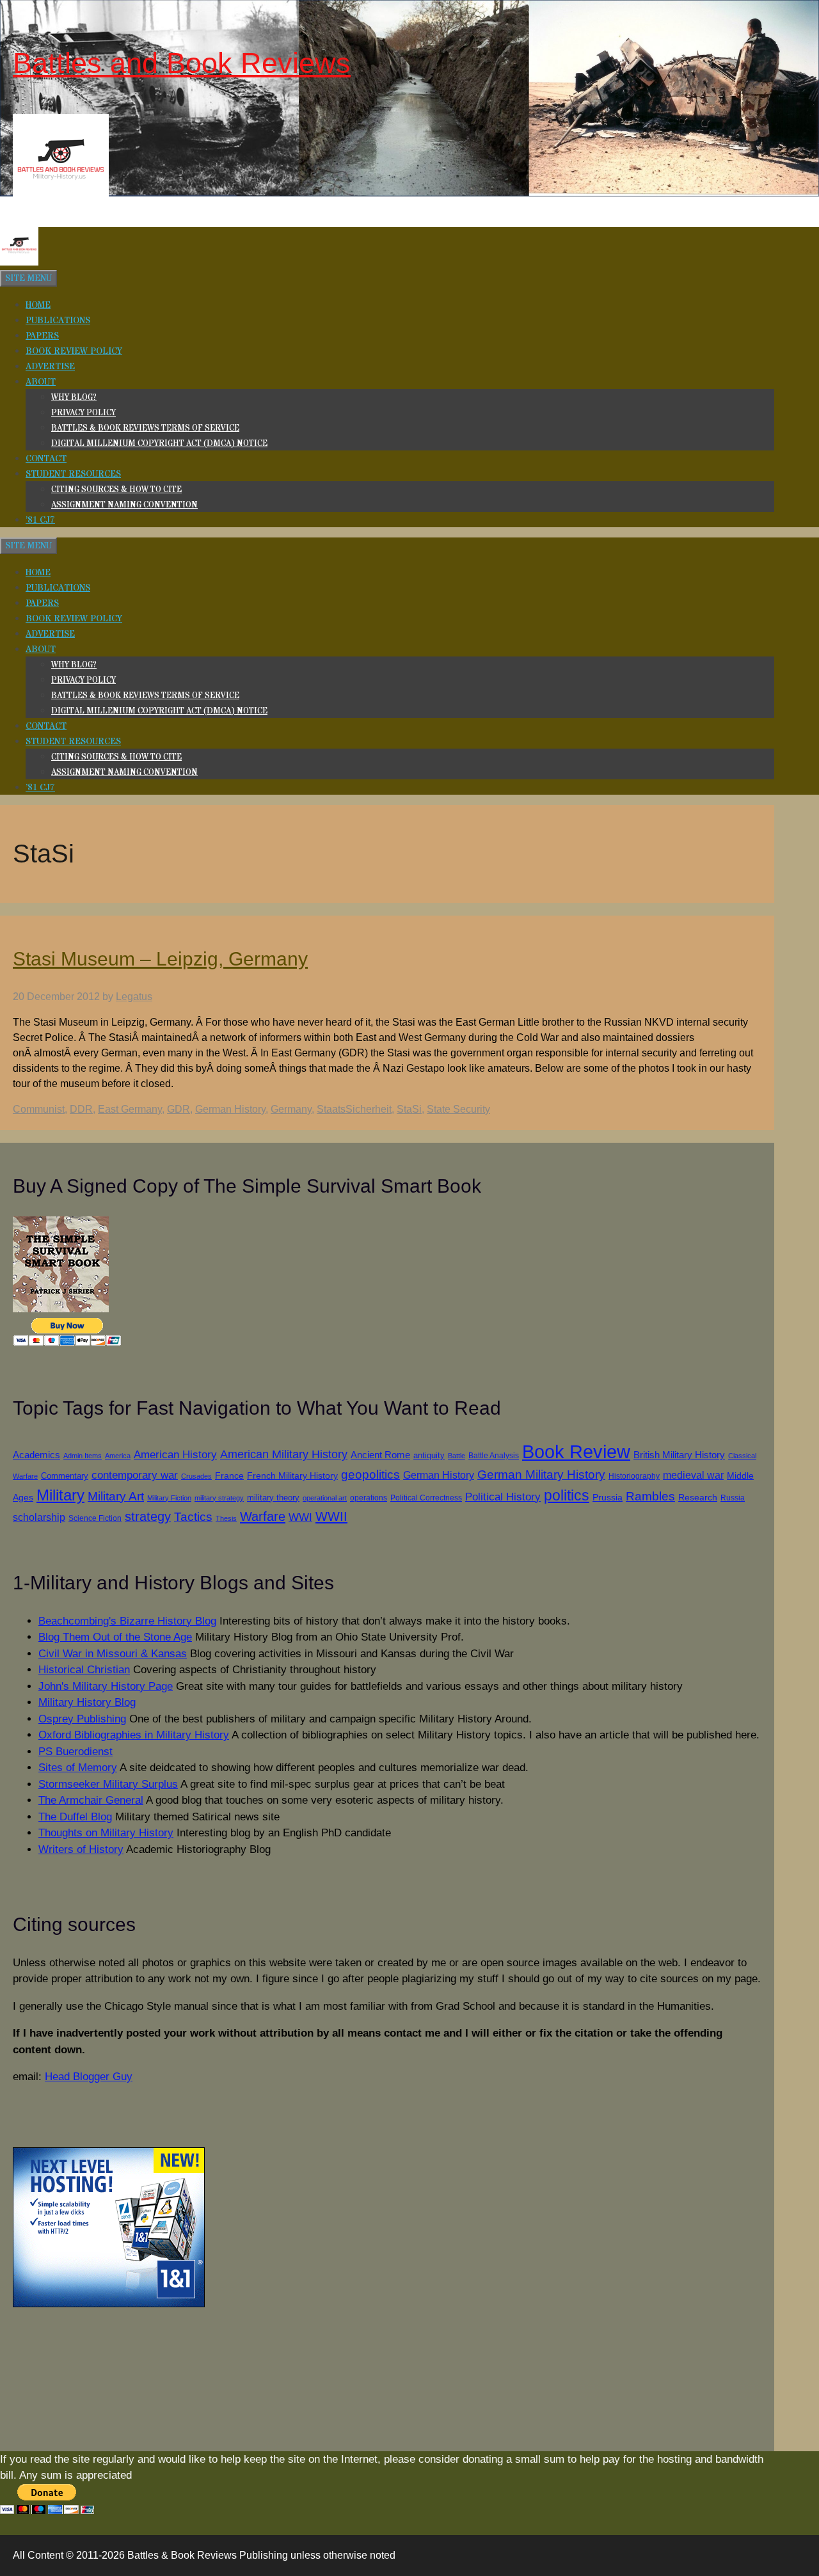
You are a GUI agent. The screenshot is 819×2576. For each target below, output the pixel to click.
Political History (503, 1497)
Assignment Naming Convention (124, 505)
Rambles (650, 1496)
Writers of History (81, 1849)
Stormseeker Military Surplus (108, 1784)
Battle (457, 1456)
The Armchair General (91, 1800)
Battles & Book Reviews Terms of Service (145, 428)
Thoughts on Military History (106, 1833)
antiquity (429, 1455)
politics (567, 1495)
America (118, 1456)
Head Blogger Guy (89, 2077)
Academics (36, 1455)
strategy (148, 1516)
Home (38, 305)
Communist (39, 1109)
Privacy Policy (83, 413)
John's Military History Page (106, 1686)
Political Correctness (426, 1498)
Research (698, 1498)
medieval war (693, 1475)
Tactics (193, 1517)
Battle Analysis (494, 1455)
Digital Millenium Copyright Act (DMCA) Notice (159, 443)
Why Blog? (74, 397)
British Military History (679, 1455)
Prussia (608, 1497)
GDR (179, 1109)
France (229, 1476)
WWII (331, 1516)
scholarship (39, 1517)
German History (230, 1109)
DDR (81, 1109)
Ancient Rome (380, 1455)
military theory (273, 1498)
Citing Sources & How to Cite (116, 489)
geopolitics (370, 1475)
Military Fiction (169, 1498)
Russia (733, 1498)
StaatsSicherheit (354, 1109)
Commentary (65, 1476)
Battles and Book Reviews (182, 63)
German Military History (541, 1475)
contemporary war (135, 1475)
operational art (325, 1498)
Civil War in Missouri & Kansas (113, 1654)
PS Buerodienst (76, 1752)
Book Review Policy (74, 351)
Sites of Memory (78, 1768)
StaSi (409, 1109)
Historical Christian (84, 1670)
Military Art (116, 1496)
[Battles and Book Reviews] (19, 263)
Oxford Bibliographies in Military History (134, 1735)
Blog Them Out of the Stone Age (115, 1637)
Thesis (226, 1518)
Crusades (196, 1476)
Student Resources (73, 474)
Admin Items (83, 1456)
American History (175, 1454)
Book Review (576, 1451)
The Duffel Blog (75, 1817)
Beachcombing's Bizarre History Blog (127, 1621)
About (41, 382)
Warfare (263, 1516)
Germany (291, 1109)
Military (60, 1495)
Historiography (634, 1476)
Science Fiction (95, 1518)
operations (369, 1498)
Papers (42, 336)
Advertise (50, 367)
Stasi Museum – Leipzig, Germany (160, 959)
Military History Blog (87, 1702)
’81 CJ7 (40, 520)
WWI (300, 1517)
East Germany (130, 1109)
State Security (458, 1109)
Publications (58, 321)
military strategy (219, 1498)
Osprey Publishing (82, 1719)
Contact (46, 459)
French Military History (292, 1475)
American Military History (284, 1454)
